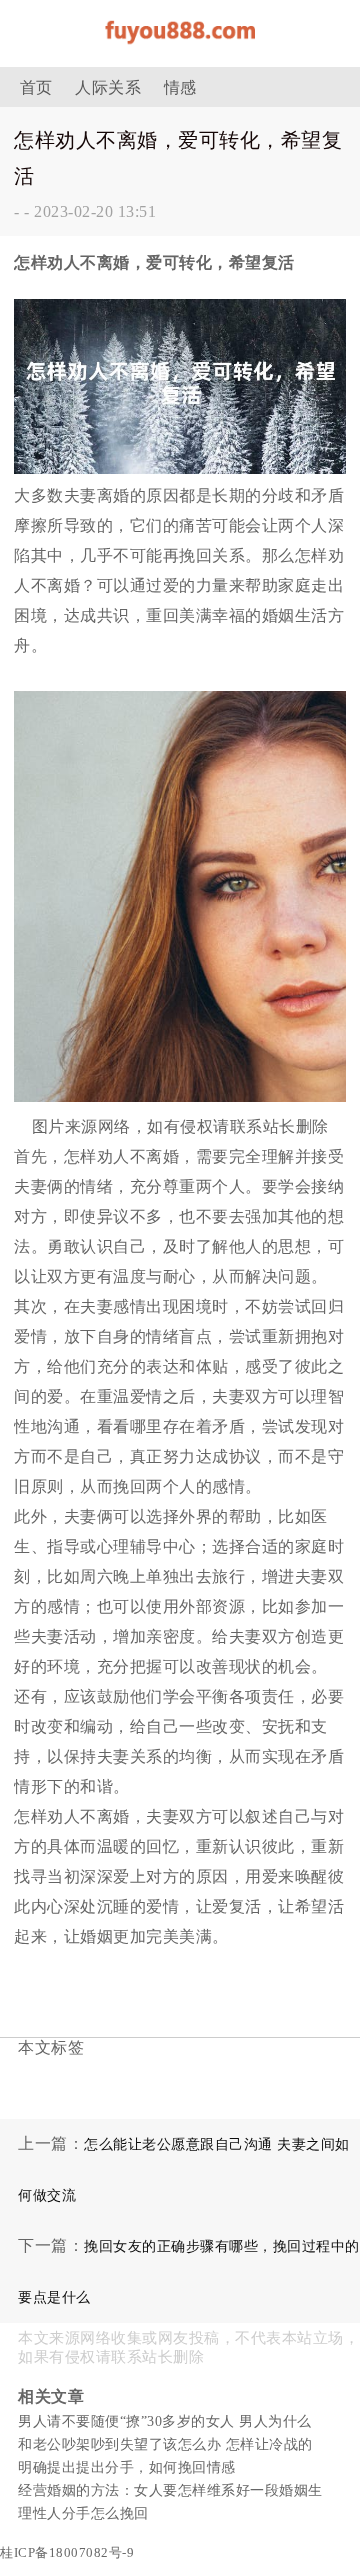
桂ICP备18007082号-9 (67, 2552)
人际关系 (108, 87)
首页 (36, 87)
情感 (180, 87)
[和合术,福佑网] (180, 49)
